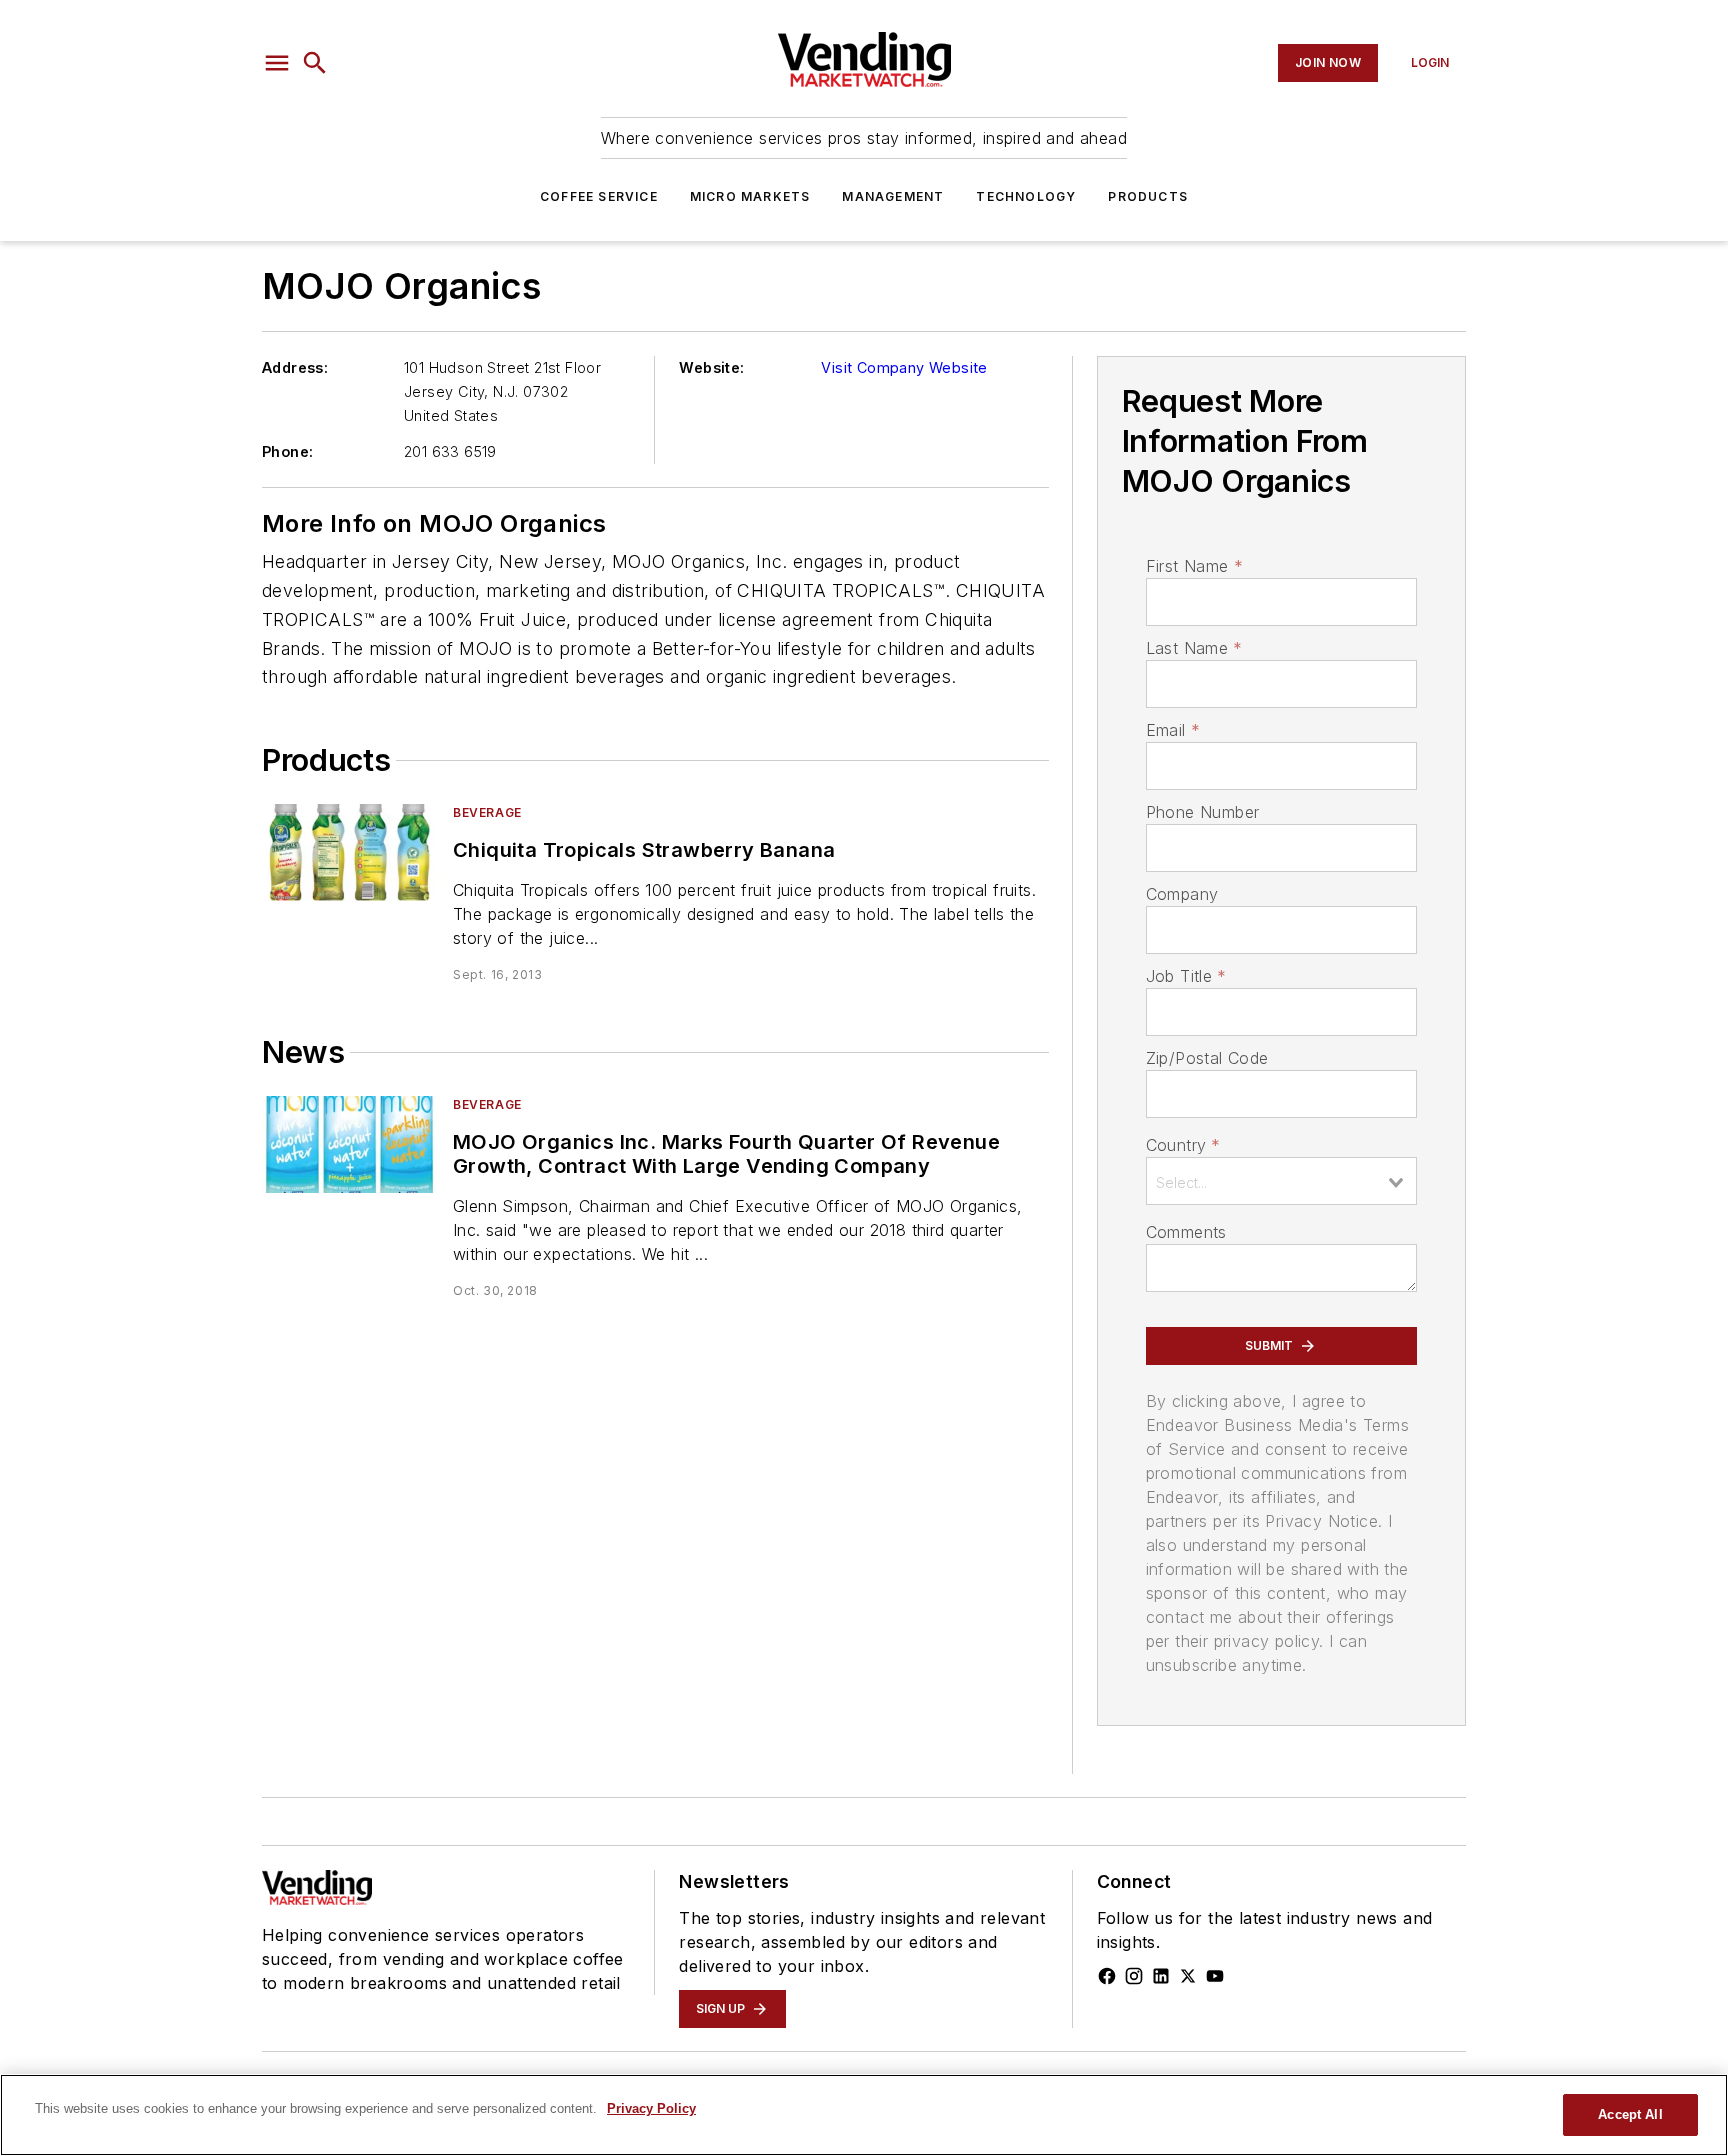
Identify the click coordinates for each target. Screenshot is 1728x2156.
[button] (277, 63)
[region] (864, 2115)
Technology (1026, 196)
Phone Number (1203, 812)
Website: (711, 367)
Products (1148, 196)
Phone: (287, 451)
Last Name (1194, 648)
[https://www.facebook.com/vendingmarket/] (1107, 1976)
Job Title (1186, 976)
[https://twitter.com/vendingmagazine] (1188, 1976)
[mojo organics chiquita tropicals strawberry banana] (349, 852)
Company (1182, 894)
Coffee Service (599, 196)
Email (1173, 730)
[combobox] (1281, 1181)
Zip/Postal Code (1207, 1058)
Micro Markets (750, 196)
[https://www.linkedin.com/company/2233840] (1161, 1976)
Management (893, 196)
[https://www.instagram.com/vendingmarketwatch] (1134, 1976)
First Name (1194, 566)
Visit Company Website (904, 367)
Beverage (487, 812)
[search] (315, 63)
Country (1183, 1145)
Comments (1186, 1232)
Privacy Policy (651, 2108)
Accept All (1630, 2114)
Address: (295, 367)
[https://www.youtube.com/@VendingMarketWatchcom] (1215, 1976)
